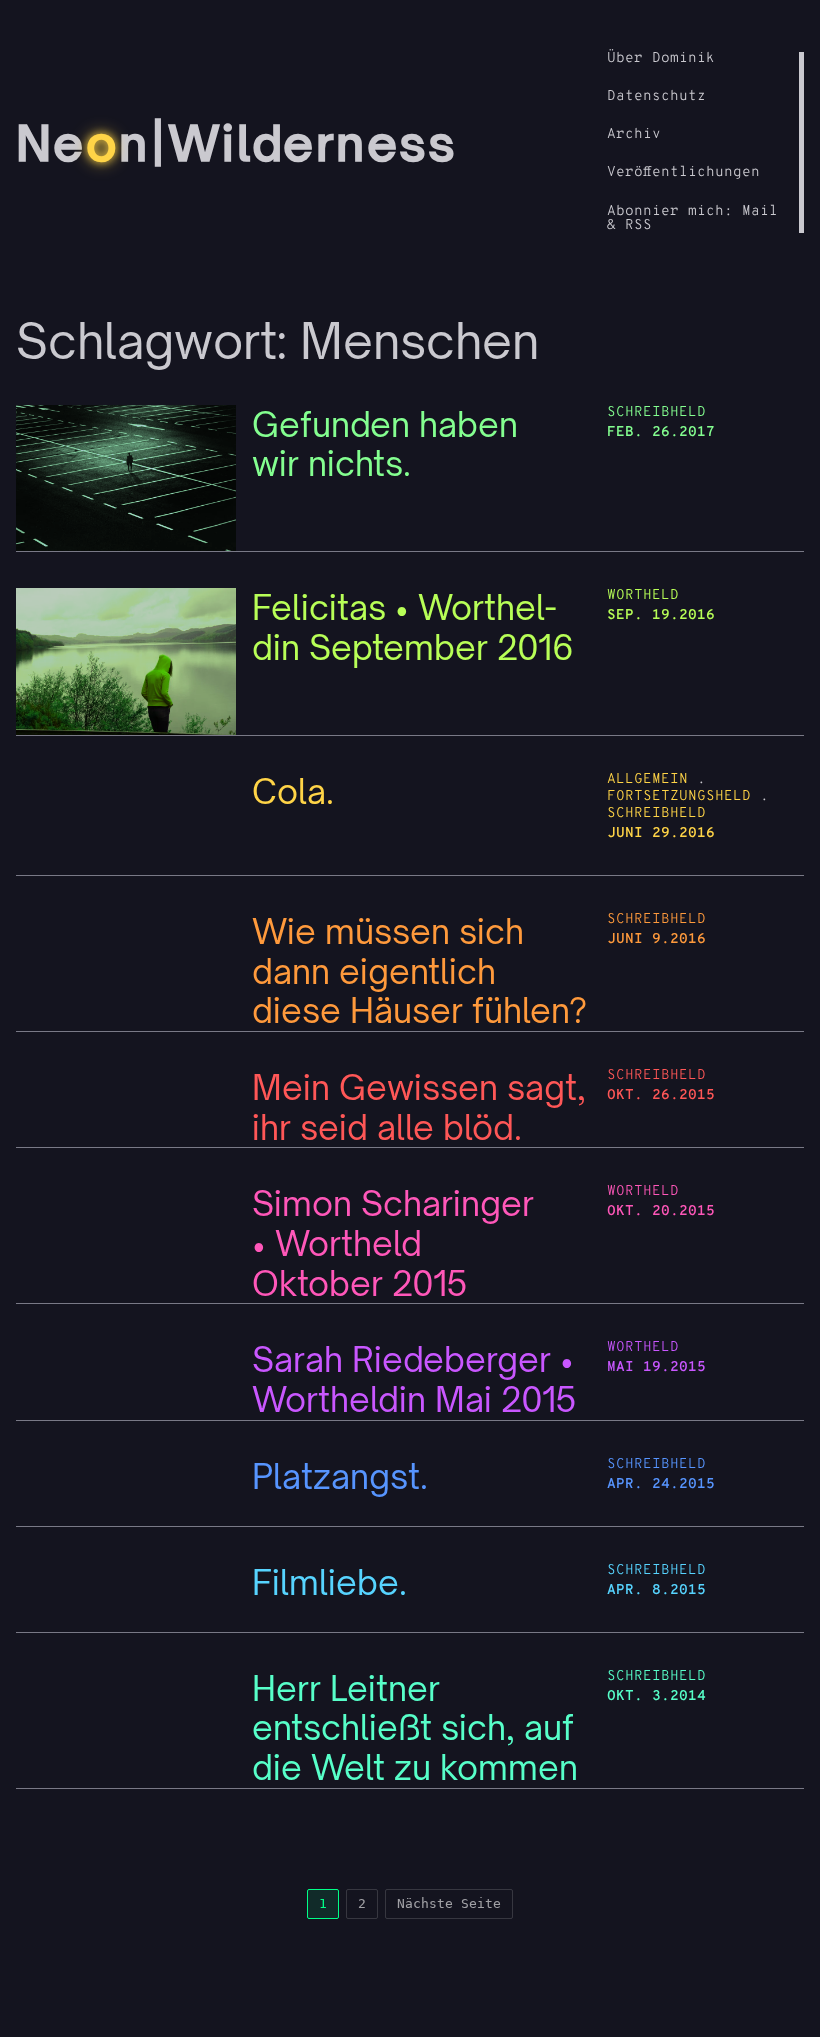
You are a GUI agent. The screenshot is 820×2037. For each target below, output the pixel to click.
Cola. (293, 792)
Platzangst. (340, 1477)
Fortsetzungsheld (679, 796)
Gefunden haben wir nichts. (385, 444)
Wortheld (643, 595)
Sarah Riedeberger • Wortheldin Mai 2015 (414, 1379)
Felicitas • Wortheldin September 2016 (413, 627)
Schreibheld (656, 412)
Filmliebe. (329, 1583)
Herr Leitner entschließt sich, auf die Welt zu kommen (415, 1728)
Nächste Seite (449, 1903)
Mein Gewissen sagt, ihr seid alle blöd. (419, 1107)
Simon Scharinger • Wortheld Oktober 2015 (393, 1243)
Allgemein (647, 779)
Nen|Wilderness (237, 142)
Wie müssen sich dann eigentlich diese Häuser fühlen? (419, 971)
